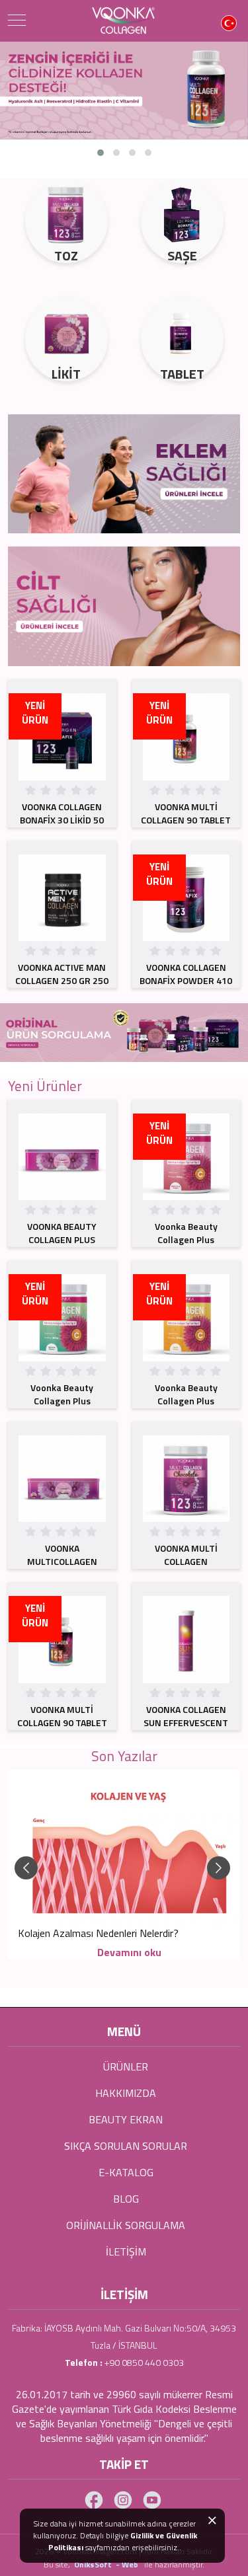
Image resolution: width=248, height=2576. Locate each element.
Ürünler (126, 2066)
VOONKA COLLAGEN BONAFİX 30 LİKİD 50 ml (62, 820)
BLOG (126, 2199)
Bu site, (58, 2564)
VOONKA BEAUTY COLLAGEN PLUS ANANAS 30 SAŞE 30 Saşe (62, 1246)
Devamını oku (129, 1952)
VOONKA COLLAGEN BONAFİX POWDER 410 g (186, 980)
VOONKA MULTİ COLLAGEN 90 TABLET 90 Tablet (186, 820)
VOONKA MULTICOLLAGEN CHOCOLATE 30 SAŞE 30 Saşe (62, 1568)
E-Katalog (126, 2172)
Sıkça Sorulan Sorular (126, 2146)
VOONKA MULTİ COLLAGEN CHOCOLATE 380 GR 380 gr (186, 1568)
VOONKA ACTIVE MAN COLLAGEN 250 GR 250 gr (62, 980)
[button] (101, 153)
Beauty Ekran (126, 2119)
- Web (129, 2564)
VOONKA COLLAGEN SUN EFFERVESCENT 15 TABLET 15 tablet (186, 1723)
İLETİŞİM (126, 2252)
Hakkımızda (126, 2093)
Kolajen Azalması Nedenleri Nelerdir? (98, 1933)
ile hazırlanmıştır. (174, 2564)
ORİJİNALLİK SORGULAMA (126, 2225)
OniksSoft (94, 2564)
